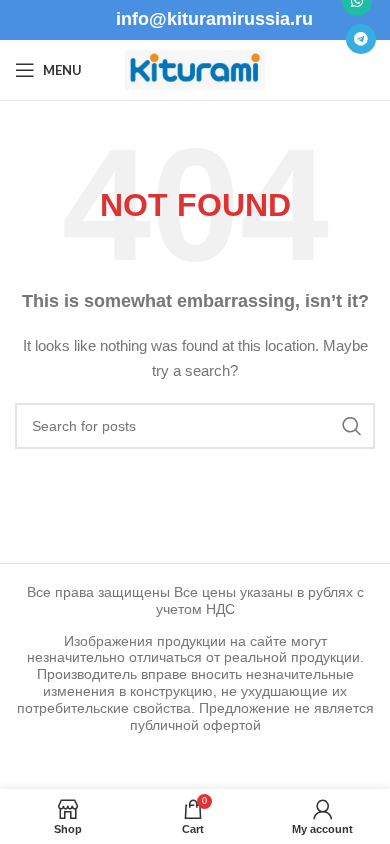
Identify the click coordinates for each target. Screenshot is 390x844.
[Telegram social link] (361, 39)
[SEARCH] (352, 426)
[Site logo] (195, 69)
